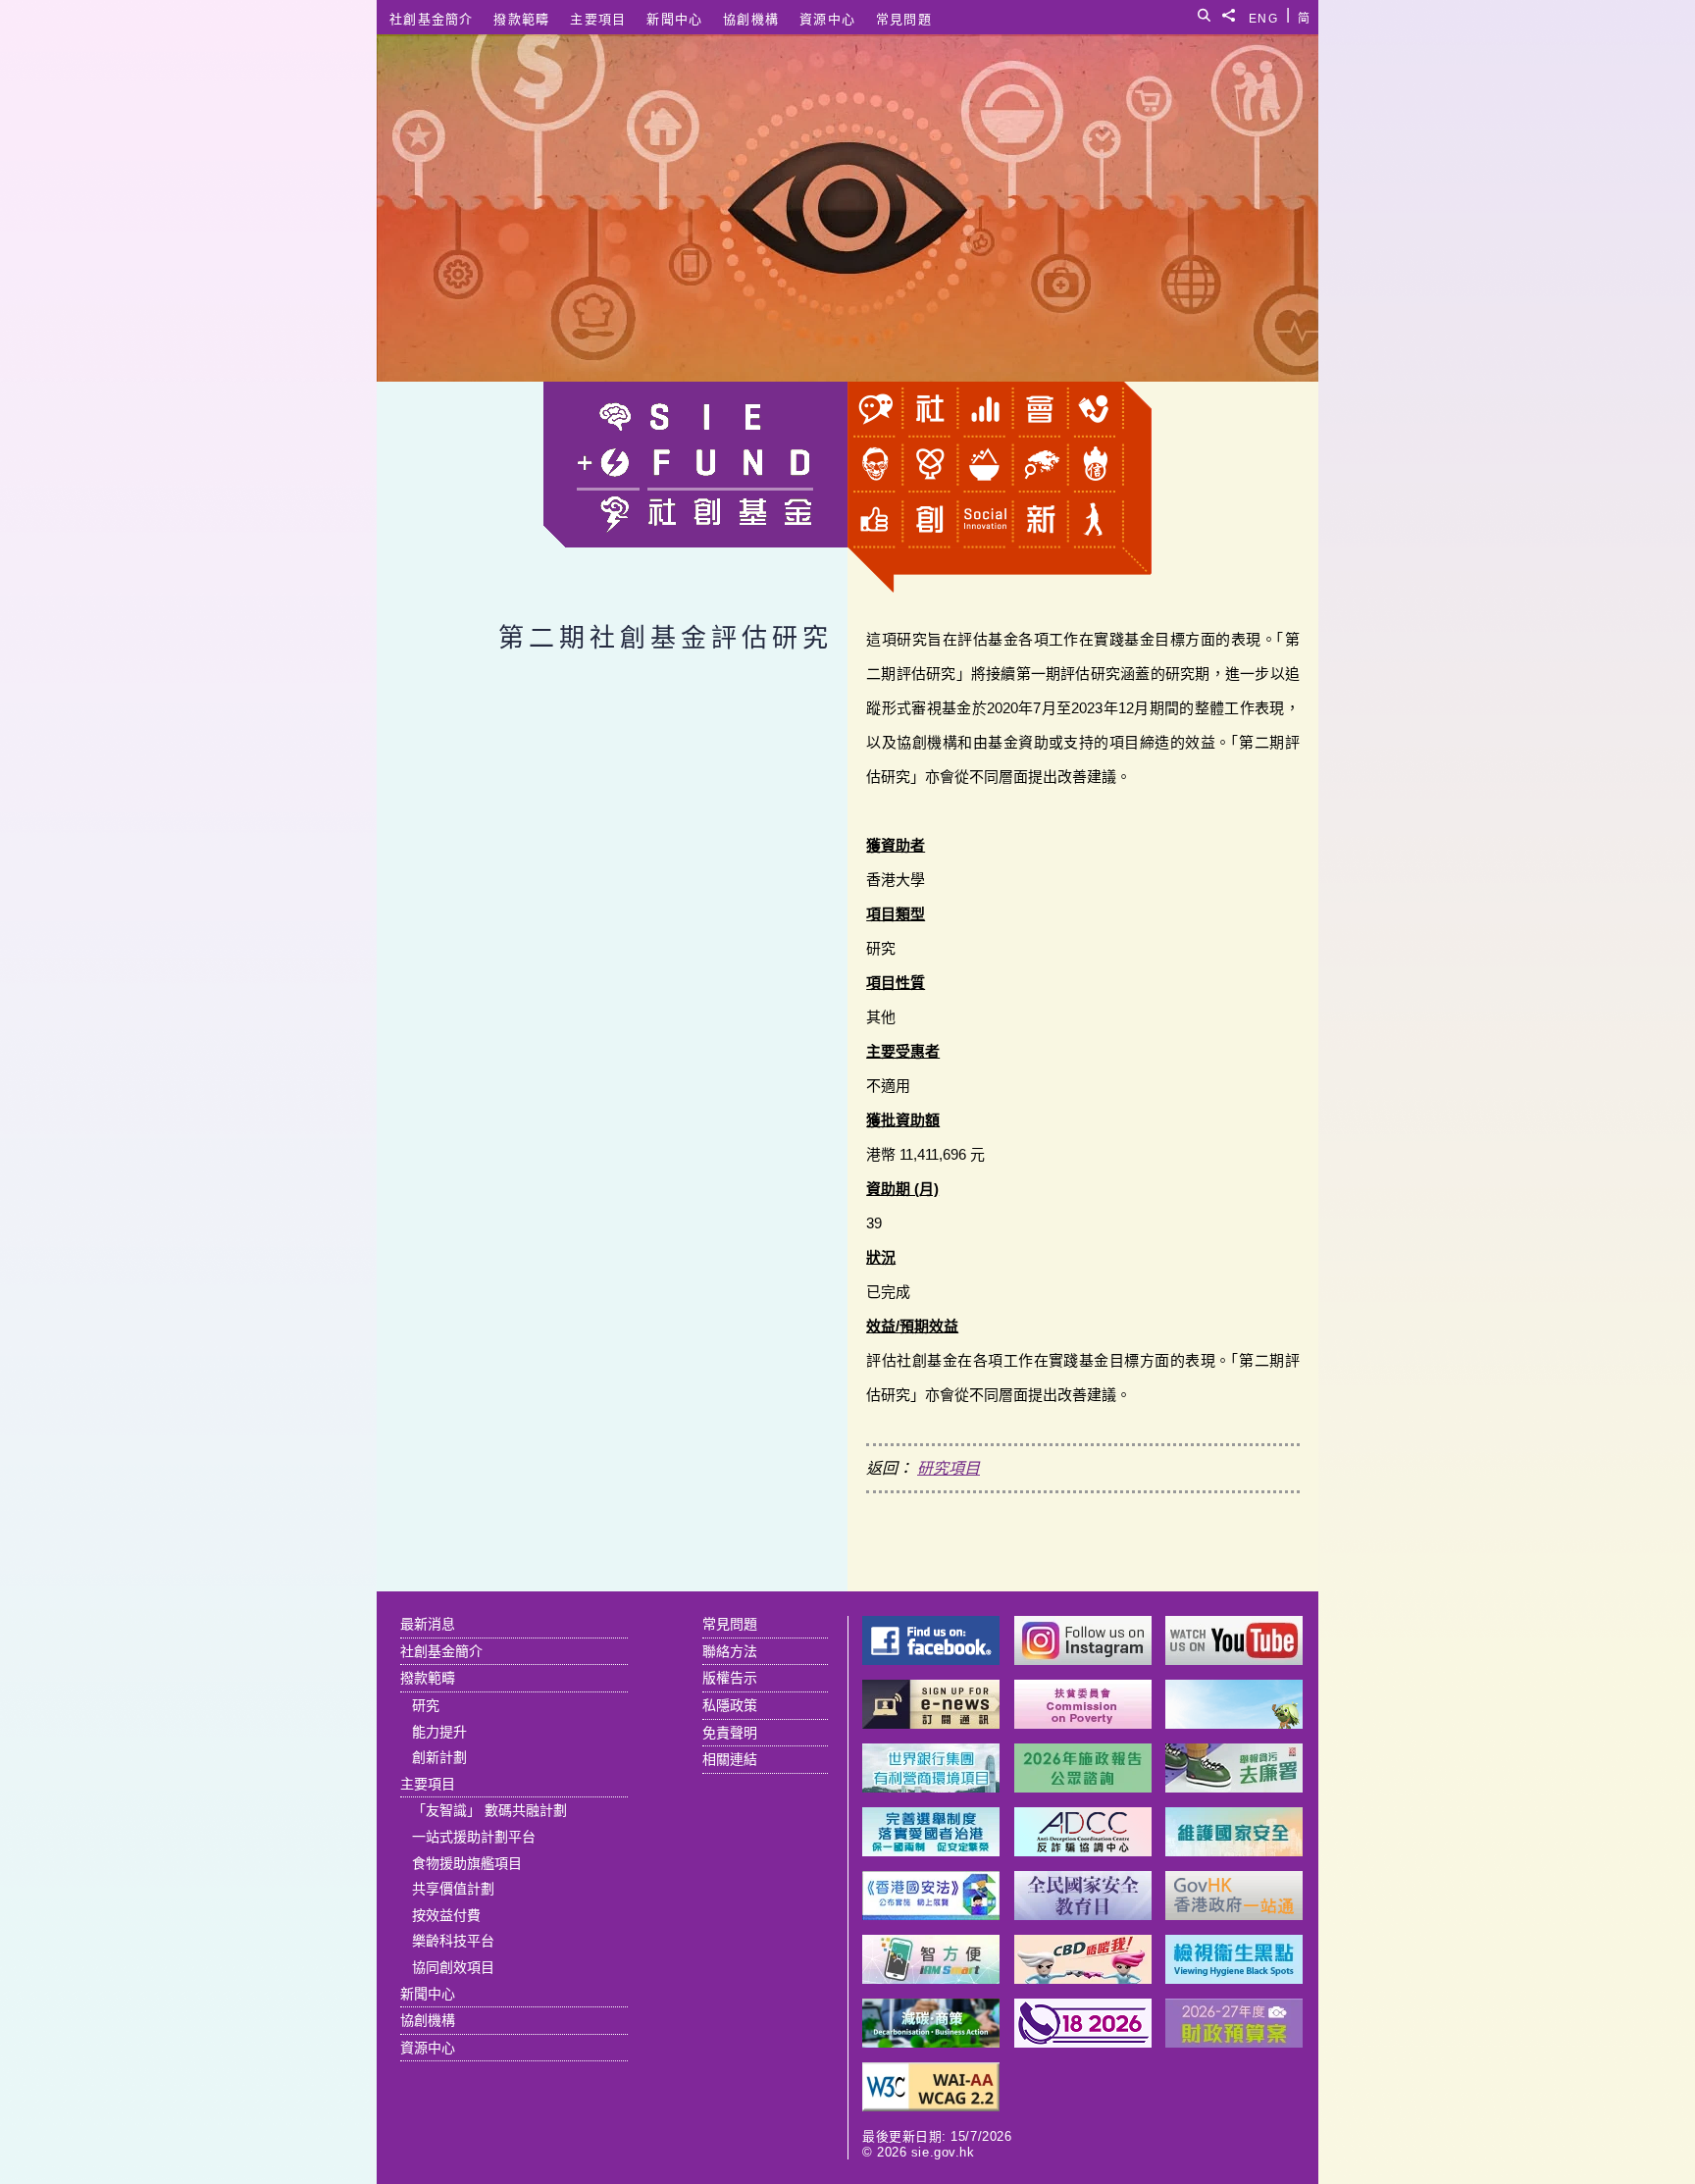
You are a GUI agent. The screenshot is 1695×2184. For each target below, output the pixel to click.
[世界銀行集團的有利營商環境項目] (931, 1787)
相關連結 (730, 1759)
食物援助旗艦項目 (467, 1863)
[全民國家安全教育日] (1083, 1915)
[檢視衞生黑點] (1234, 1978)
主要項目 (598, 19)
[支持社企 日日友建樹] (1234, 1723)
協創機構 (751, 19)
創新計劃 (439, 1757)
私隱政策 (730, 1705)
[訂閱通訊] (931, 1723)
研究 (426, 1705)
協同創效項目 (453, 1967)
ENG (1263, 15)
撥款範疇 (521, 19)
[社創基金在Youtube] (1234, 1660)
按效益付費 (446, 1915)
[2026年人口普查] (1083, 2042)
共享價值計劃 (453, 1889)
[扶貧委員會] (1083, 1723)
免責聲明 (730, 1733)
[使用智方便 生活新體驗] (931, 1978)
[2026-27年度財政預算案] (1234, 2042)
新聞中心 (674, 19)
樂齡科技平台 (453, 1941)
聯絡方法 (730, 1651)
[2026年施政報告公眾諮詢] (1083, 1787)
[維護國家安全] (1234, 1851)
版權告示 (730, 1678)
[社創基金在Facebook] (931, 1660)
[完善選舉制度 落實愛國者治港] (931, 1851)
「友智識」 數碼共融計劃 (489, 1810)
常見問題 (904, 19)
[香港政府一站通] (1234, 1915)
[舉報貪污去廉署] (1234, 1787)
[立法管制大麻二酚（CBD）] (1083, 1978)
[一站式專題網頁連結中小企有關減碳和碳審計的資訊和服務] (931, 2042)
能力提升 (439, 1732)
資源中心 (827, 19)
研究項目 (949, 1468)
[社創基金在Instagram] (1083, 1660)
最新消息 (428, 1624)
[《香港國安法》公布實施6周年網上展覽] (931, 1915)
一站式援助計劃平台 (474, 1837)
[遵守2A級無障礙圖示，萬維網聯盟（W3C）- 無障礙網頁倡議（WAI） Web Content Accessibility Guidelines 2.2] (931, 2106)
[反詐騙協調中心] (1083, 1851)
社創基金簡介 (432, 19)
